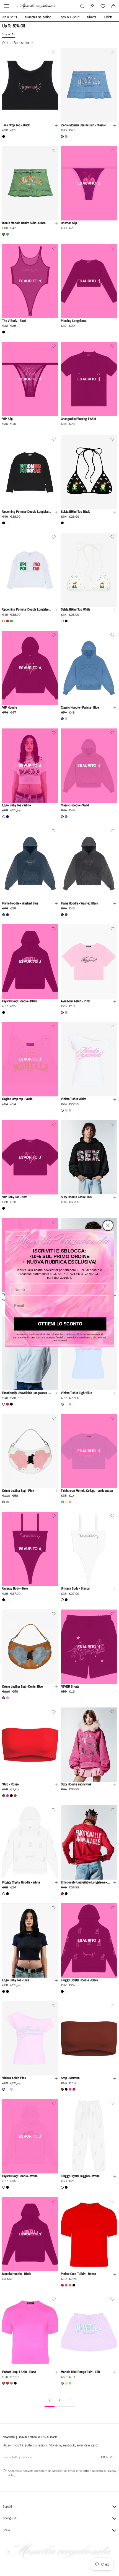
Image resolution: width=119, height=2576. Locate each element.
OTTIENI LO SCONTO (60, 1324)
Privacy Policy (76, 1335)
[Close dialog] (108, 1226)
